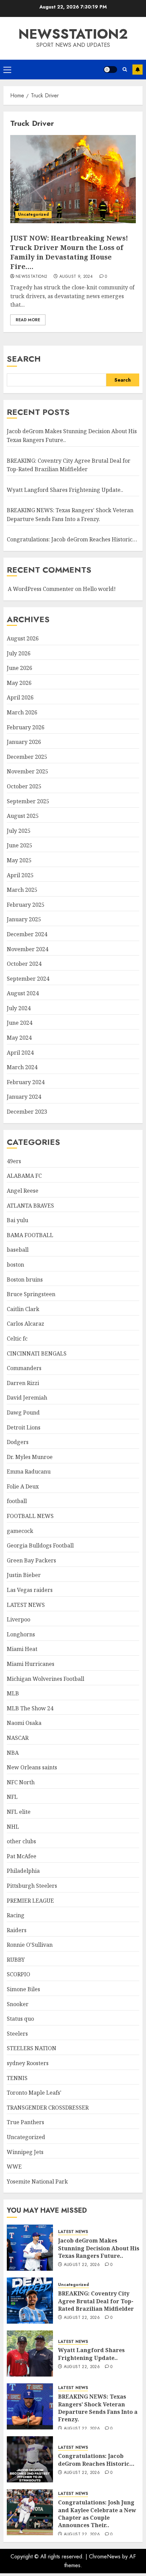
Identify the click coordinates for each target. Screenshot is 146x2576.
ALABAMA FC (24, 1176)
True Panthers (25, 2122)
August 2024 (23, 993)
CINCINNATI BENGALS (37, 1353)
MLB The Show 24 (30, 1708)
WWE (14, 2167)
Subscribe (138, 70)
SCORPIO (19, 1974)
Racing (16, 1915)
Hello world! (99, 589)
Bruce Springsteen (31, 1294)
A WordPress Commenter (41, 589)
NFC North (21, 1782)
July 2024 (19, 1008)
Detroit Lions (24, 1427)
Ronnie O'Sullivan (30, 1945)
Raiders (17, 1930)
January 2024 (24, 1097)
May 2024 (19, 1038)
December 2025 (27, 757)
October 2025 (24, 786)
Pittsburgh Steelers (32, 1886)
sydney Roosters (28, 2063)
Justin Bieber (24, 1575)
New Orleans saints (32, 1767)
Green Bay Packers (31, 1560)
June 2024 (20, 1023)
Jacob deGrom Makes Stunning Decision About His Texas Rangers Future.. (99, 2248)
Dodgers (18, 1442)
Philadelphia (23, 1871)
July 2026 (19, 653)
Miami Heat (22, 1649)
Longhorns (21, 1634)
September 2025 (28, 801)
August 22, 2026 (82, 2265)
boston (15, 1265)
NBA (13, 1753)
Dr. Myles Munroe (30, 1457)
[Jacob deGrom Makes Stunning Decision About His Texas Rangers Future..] (30, 2248)
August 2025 (23, 816)
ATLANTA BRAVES (30, 1206)
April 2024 (20, 1053)
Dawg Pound (23, 1412)
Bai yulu (17, 1220)
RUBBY (16, 1960)
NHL (13, 1827)
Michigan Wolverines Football (45, 1679)
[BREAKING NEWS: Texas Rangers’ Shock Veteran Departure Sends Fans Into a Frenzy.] (30, 2406)
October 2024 (24, 964)
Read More (28, 320)
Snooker (18, 2004)
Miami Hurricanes (31, 1664)
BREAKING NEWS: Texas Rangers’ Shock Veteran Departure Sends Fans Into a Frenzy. (98, 2408)
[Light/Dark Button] (110, 70)
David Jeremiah (27, 1398)
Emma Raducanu (29, 1472)
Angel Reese (23, 1191)
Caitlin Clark (23, 1309)
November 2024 (28, 949)
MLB (13, 1693)
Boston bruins (25, 1280)
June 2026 (20, 668)
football (17, 1501)
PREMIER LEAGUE (30, 1901)
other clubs (21, 1841)
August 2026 (23, 638)
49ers (14, 1161)
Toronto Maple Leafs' (34, 2093)
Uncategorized (33, 214)
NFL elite (19, 1812)
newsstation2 (73, 34)
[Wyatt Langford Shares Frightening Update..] (30, 2353)
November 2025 (28, 771)
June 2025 (20, 845)
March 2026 (22, 712)
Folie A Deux (23, 1486)
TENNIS (17, 2078)
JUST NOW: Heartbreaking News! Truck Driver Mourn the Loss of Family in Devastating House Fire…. (69, 252)
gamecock (20, 1531)
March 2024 (22, 1067)
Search (24, 359)
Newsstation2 (31, 277)
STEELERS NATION (32, 2048)
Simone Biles (23, 1989)
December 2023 (27, 1112)
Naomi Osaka (24, 1723)
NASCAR (18, 1738)
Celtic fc (17, 1339)
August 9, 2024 (76, 277)
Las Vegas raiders (30, 1590)
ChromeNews (105, 2556)
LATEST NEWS (26, 1605)
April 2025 (20, 875)
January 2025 (24, 919)
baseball (18, 1250)
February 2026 (26, 727)
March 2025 (22, 890)
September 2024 (28, 979)
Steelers (17, 2034)
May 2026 (19, 683)
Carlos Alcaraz (25, 1324)
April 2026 (20, 697)
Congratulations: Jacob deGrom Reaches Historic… (72, 539)
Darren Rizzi (23, 1383)
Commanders (24, 1368)
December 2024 (27, 934)
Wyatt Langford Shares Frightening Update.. (65, 490)
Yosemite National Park (37, 2181)
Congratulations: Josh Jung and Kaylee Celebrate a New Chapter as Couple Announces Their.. (97, 2514)
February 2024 (26, 1082)
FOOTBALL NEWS (30, 1516)
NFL (12, 1797)
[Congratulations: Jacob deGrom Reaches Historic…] (30, 2459)
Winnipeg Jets (25, 2152)
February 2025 (26, 905)
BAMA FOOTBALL (30, 1235)
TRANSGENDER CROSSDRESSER (48, 2108)
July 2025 (19, 831)
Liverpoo (19, 1619)
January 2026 (24, 742)
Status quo (20, 2019)
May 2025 (19, 860)
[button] (7, 70)
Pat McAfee (22, 1856)
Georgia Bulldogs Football (40, 1545)
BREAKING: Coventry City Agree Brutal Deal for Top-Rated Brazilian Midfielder (96, 2301)
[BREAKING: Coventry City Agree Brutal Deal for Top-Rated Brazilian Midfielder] (30, 2301)
